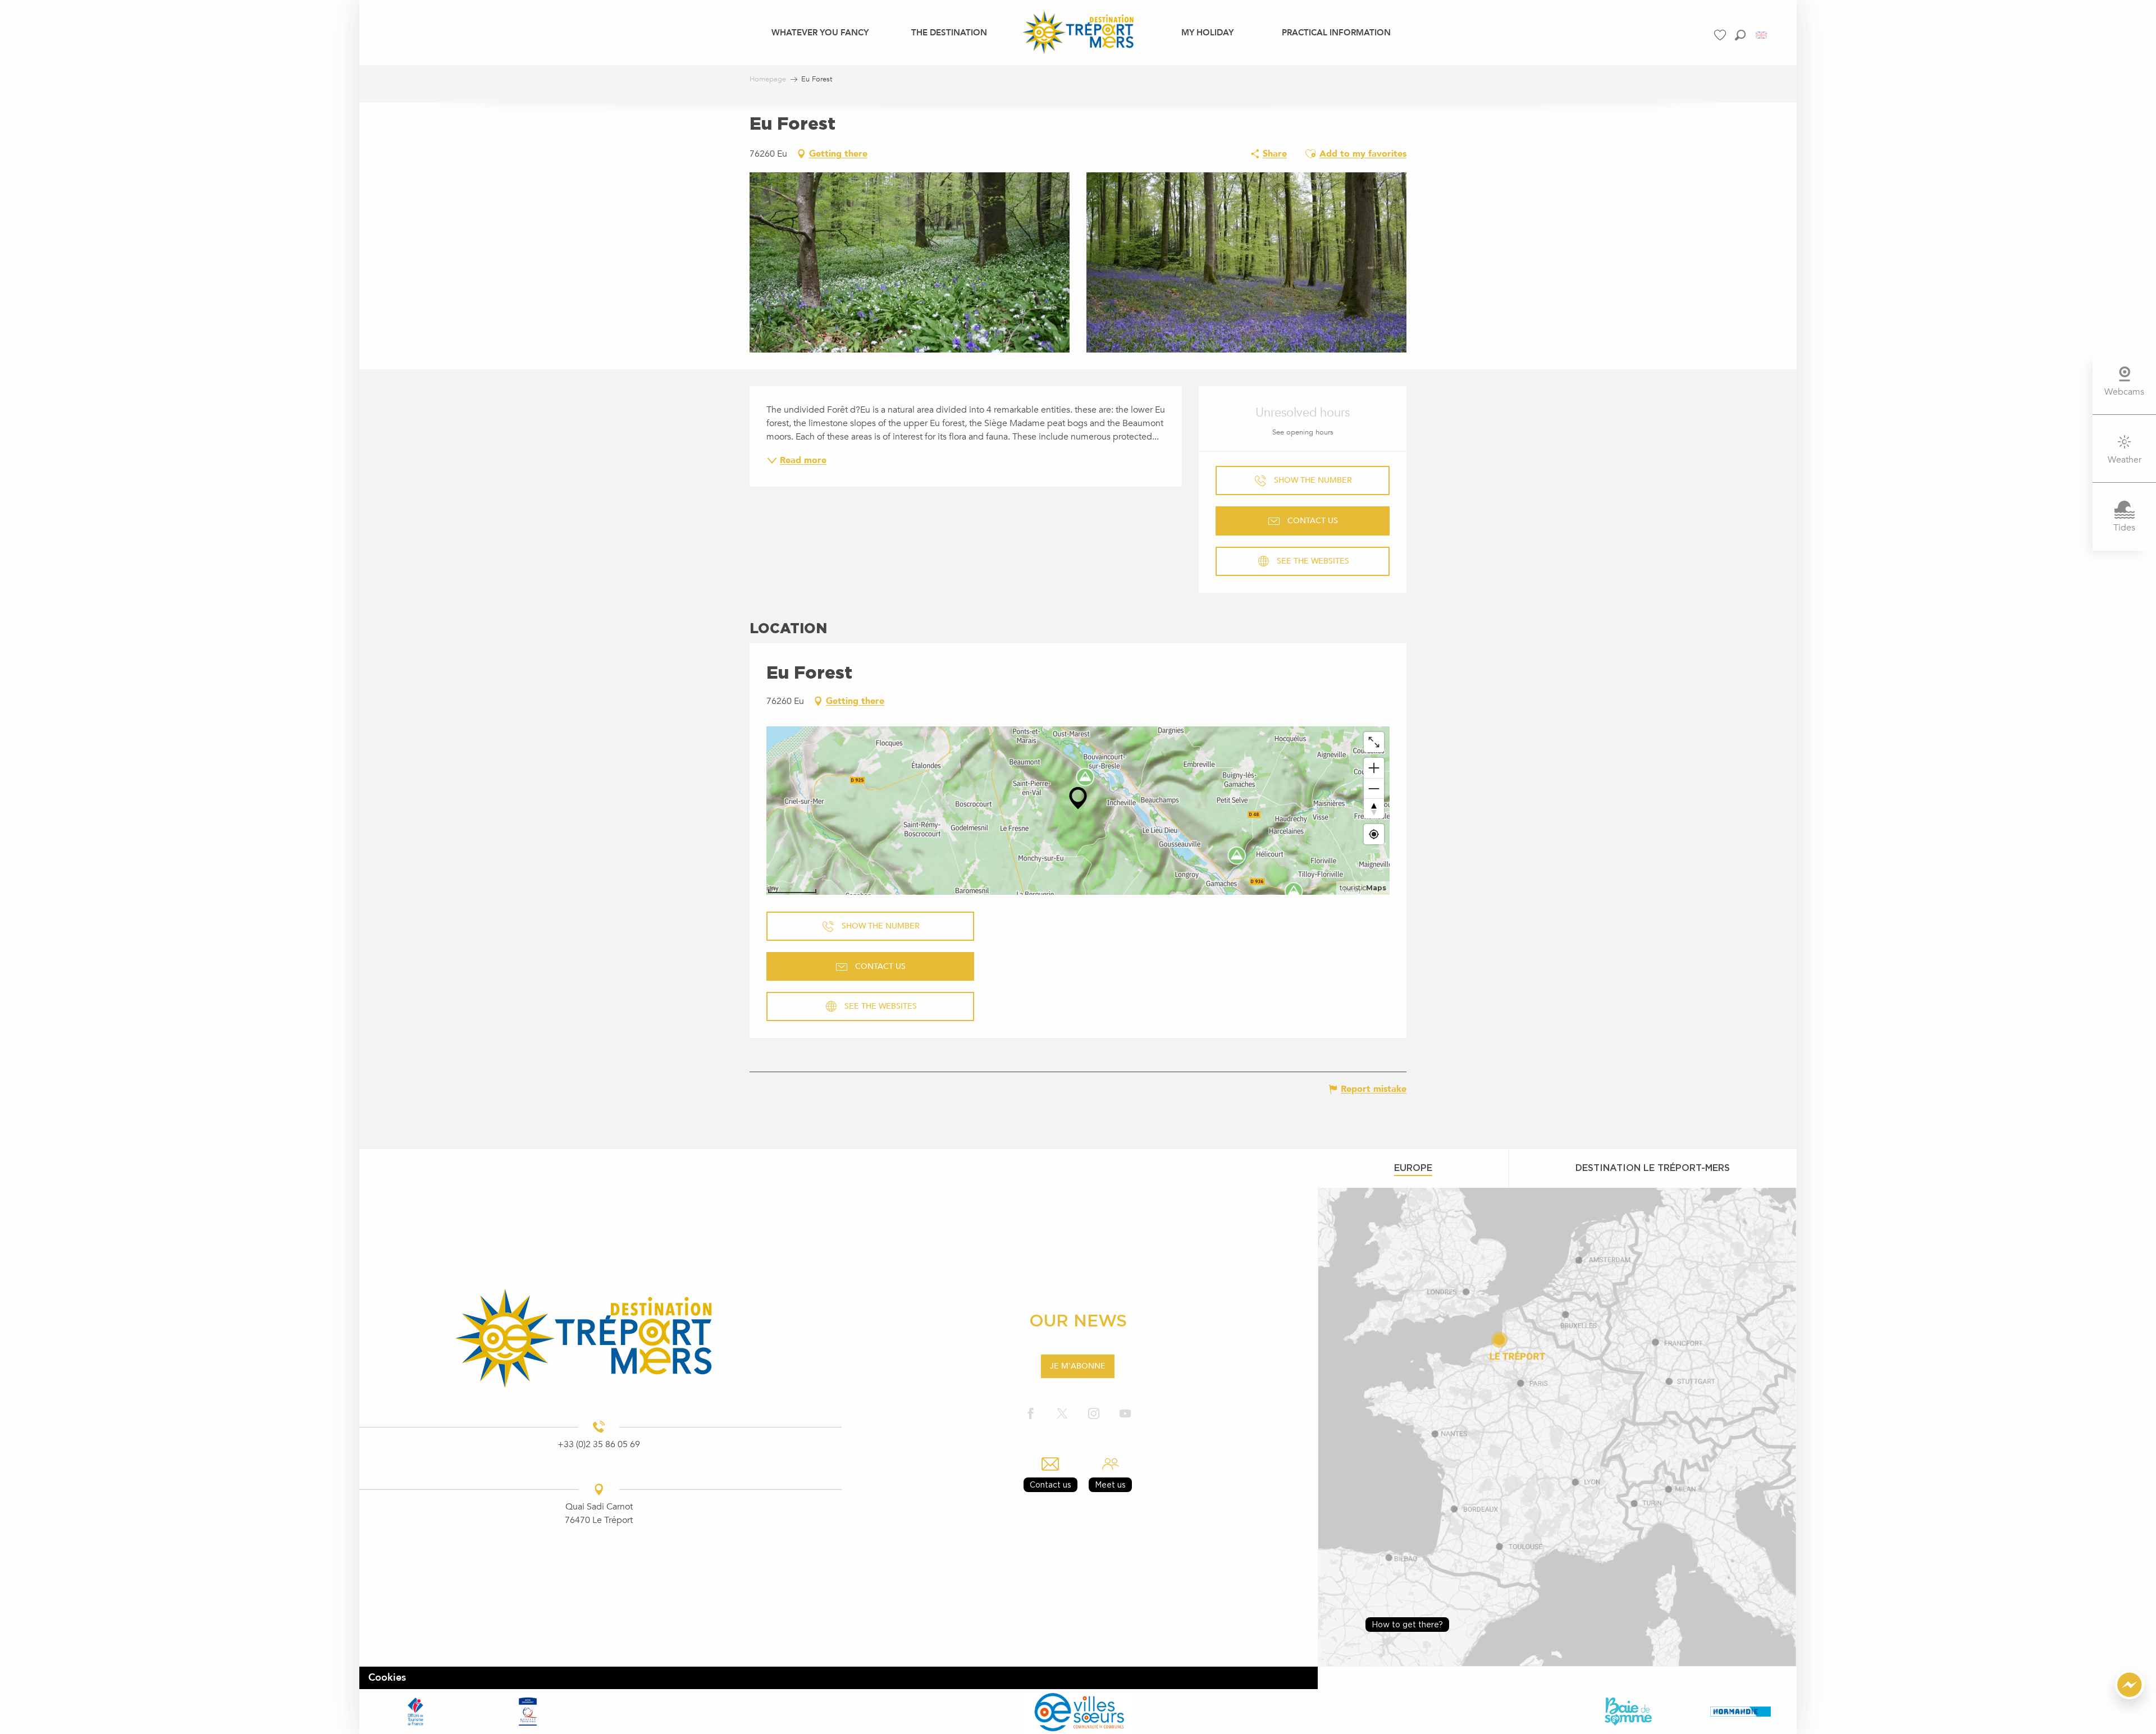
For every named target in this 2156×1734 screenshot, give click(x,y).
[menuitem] (820, 32)
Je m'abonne (1078, 1366)
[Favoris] (1721, 35)
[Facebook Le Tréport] (1031, 1414)
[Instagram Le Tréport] (1094, 1414)
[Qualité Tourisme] (528, 1712)
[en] (1762, 35)
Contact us (1050, 1484)
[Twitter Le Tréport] (1062, 1414)
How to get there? (1407, 1624)
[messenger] (2130, 1696)
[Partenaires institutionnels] (415, 1712)
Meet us (1110, 1484)
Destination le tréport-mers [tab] (1653, 1168)
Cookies (387, 1678)
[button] (1740, 35)
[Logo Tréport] (599, 1338)
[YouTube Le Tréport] (1125, 1414)
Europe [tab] (1413, 1168)
